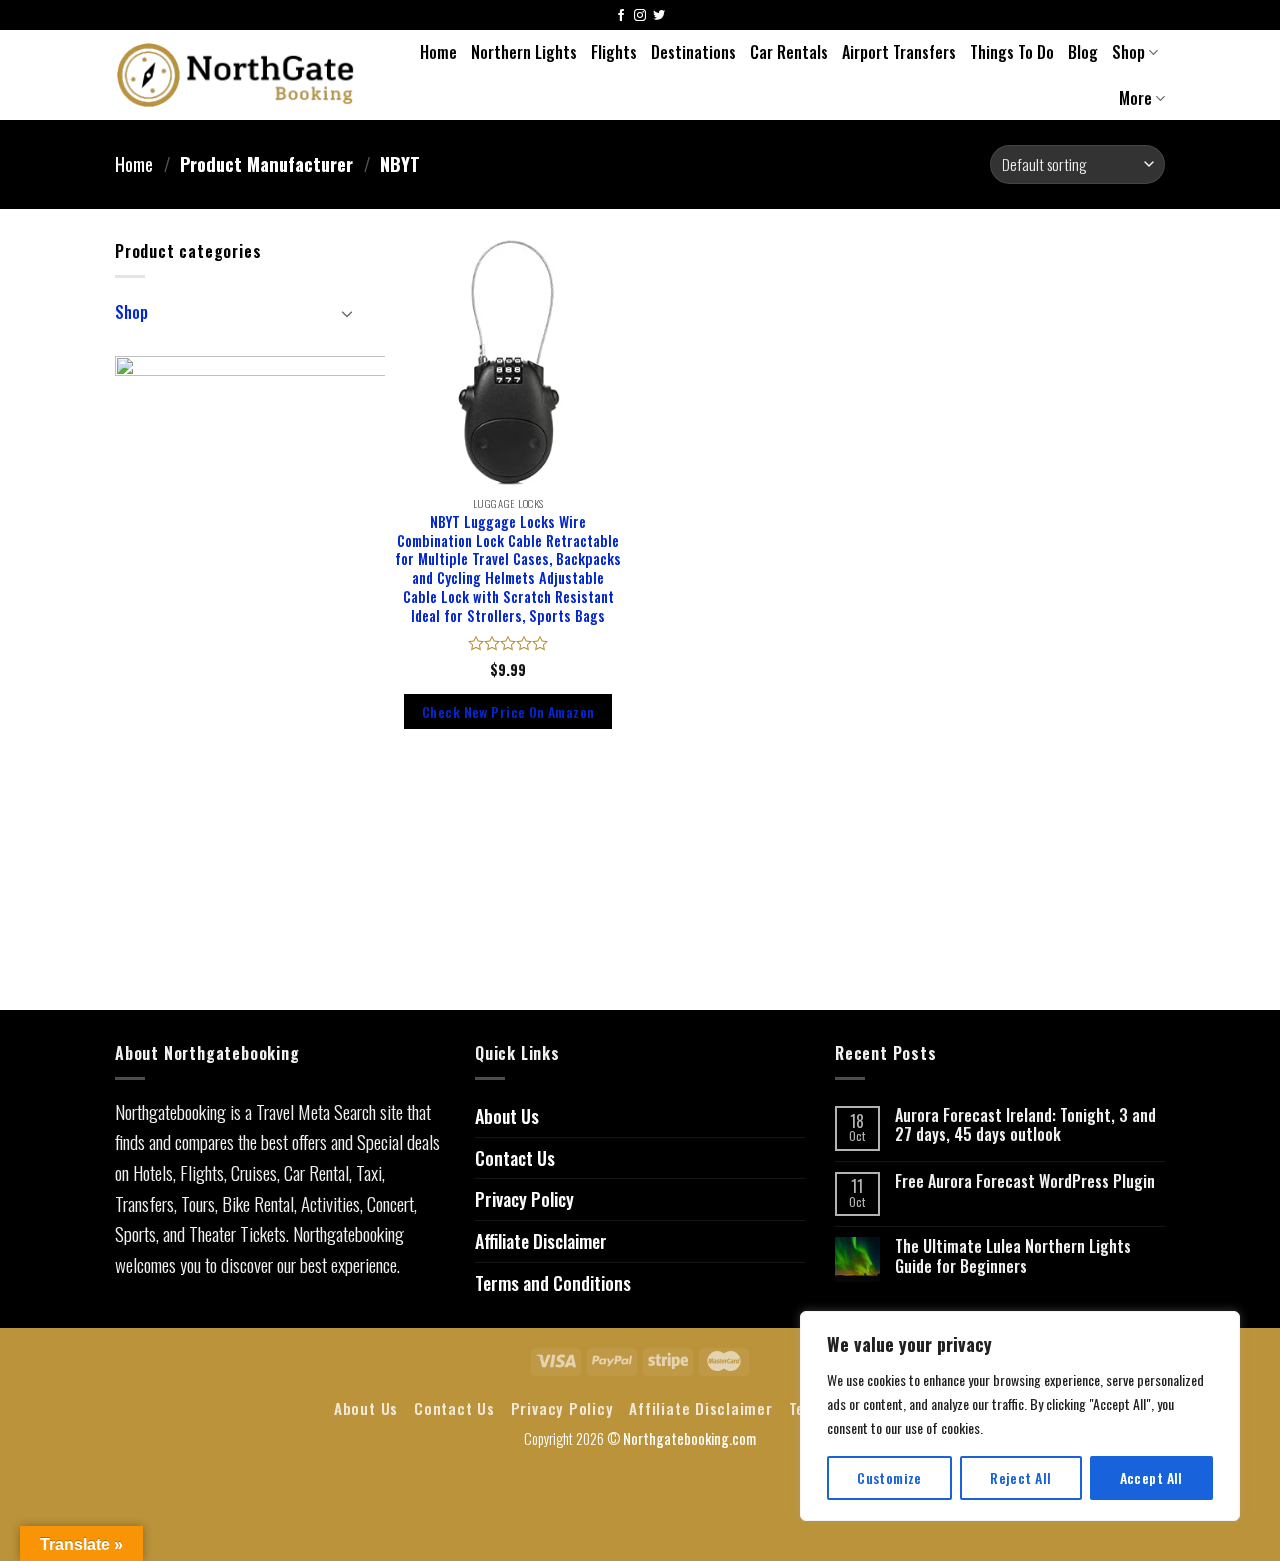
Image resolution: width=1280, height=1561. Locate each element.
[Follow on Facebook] (621, 16)
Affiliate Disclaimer (541, 1241)
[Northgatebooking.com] (236, 74)
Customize (889, 1477)
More (1135, 98)
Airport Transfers (899, 52)
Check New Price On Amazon (508, 711)
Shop (1128, 52)
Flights (614, 52)
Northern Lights (524, 52)
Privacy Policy (524, 1199)
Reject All (1020, 1477)
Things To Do (1012, 52)
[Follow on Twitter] (659, 16)
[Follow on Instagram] (640, 16)
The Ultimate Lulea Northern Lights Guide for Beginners (1013, 1256)
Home (438, 52)
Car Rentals (789, 52)
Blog (1083, 52)
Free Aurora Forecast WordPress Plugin (1025, 1181)
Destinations (693, 52)
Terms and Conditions (553, 1283)
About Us (507, 1116)
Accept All (1151, 1477)
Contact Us (515, 1158)
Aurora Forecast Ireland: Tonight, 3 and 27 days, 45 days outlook (1025, 1125)
